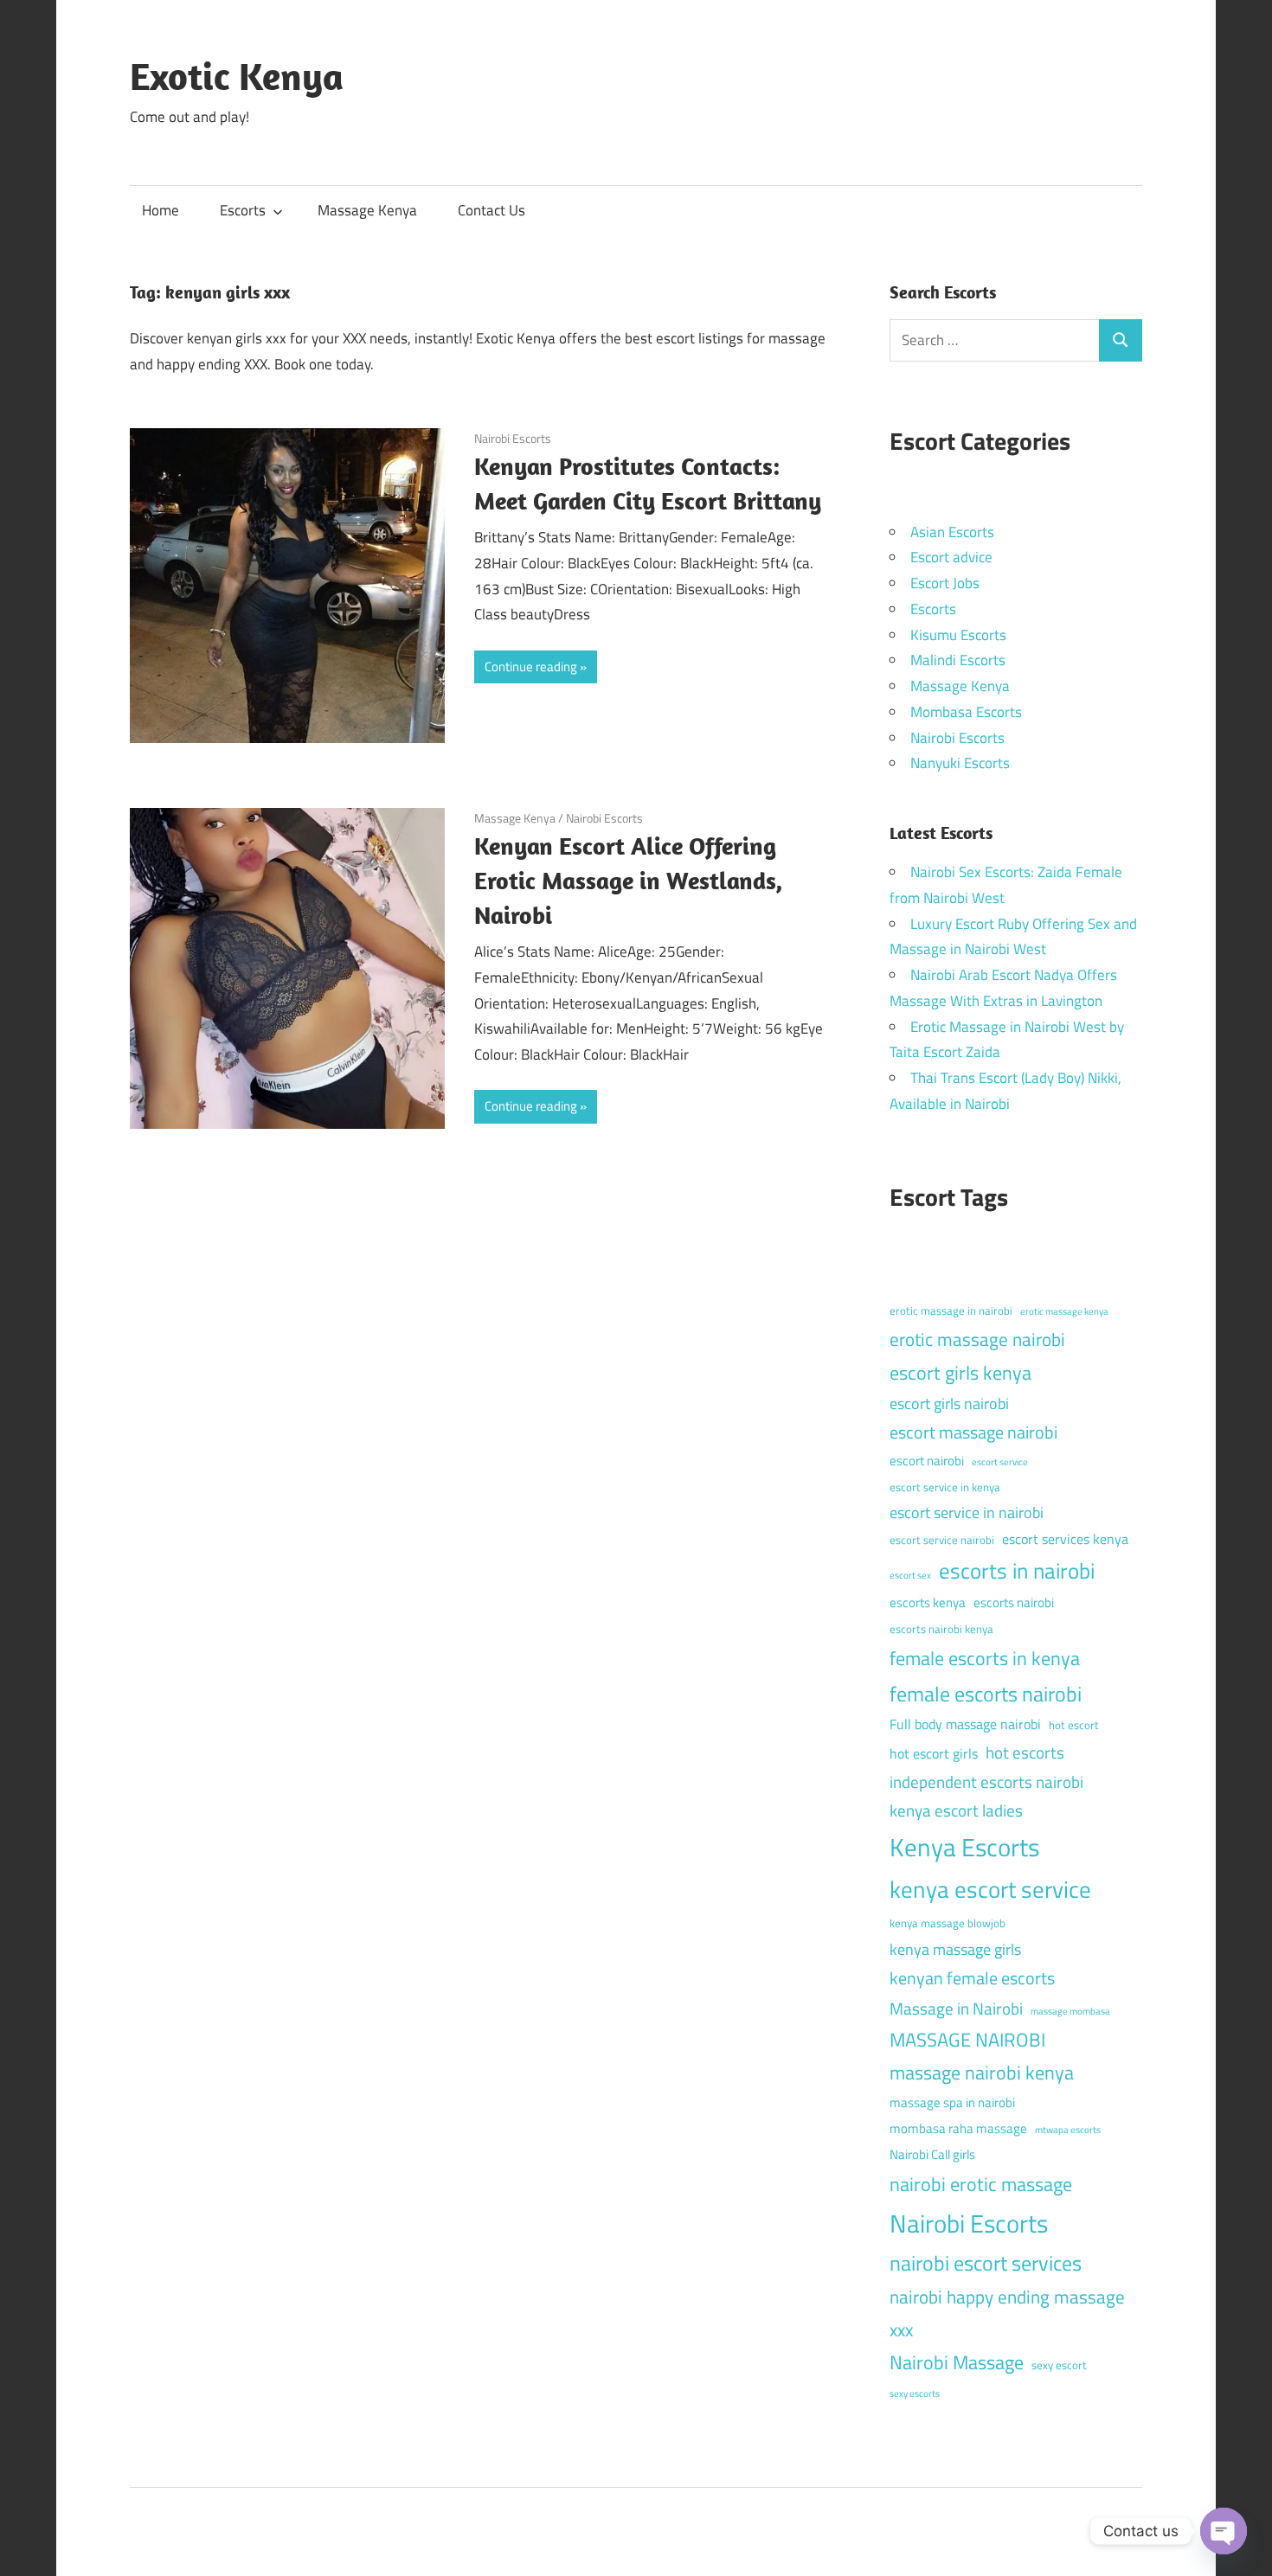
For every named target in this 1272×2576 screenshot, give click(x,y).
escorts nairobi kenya (941, 1629)
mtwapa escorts (1068, 2130)
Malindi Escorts (958, 660)
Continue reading (531, 666)
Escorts (243, 210)
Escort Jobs (945, 583)
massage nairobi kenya (982, 2073)
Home (161, 210)
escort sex (910, 1575)
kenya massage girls (955, 1949)
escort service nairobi (942, 1540)
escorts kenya (928, 1602)
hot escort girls (934, 1753)
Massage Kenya (367, 210)
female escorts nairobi (986, 1694)
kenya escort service (990, 1889)
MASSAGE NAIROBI (967, 2040)
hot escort (1074, 1725)
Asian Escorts (952, 532)
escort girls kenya (960, 1373)
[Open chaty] (1224, 2531)
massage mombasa (1070, 2011)
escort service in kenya (945, 1487)
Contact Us (491, 210)
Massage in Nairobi (956, 2008)
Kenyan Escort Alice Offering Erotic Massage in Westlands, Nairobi (628, 880)
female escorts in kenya (985, 1658)
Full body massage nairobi (965, 1724)
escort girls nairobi (949, 1403)
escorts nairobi (1014, 1602)
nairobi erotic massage (981, 2184)
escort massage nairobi (973, 1432)
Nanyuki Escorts (960, 763)
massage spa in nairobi (952, 2102)
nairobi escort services (986, 2263)
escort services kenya (1065, 1539)
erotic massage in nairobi (951, 1310)
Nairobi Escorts (513, 438)
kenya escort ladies (956, 1810)
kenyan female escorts (972, 1978)
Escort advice (951, 557)
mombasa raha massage (958, 2128)
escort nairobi (927, 1461)
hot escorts (1025, 1752)
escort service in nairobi (967, 1512)
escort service (1000, 1462)
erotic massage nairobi (977, 1339)
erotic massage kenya (1064, 1311)
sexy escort (1059, 2365)
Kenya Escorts (964, 1847)
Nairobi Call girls (932, 2154)
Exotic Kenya (237, 76)
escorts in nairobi (1017, 1571)
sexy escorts (915, 2393)
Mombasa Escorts (966, 712)
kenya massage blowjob (948, 1923)
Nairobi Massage (957, 2362)
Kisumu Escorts (958, 635)
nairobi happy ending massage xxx (1007, 2313)
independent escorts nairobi (986, 1781)
